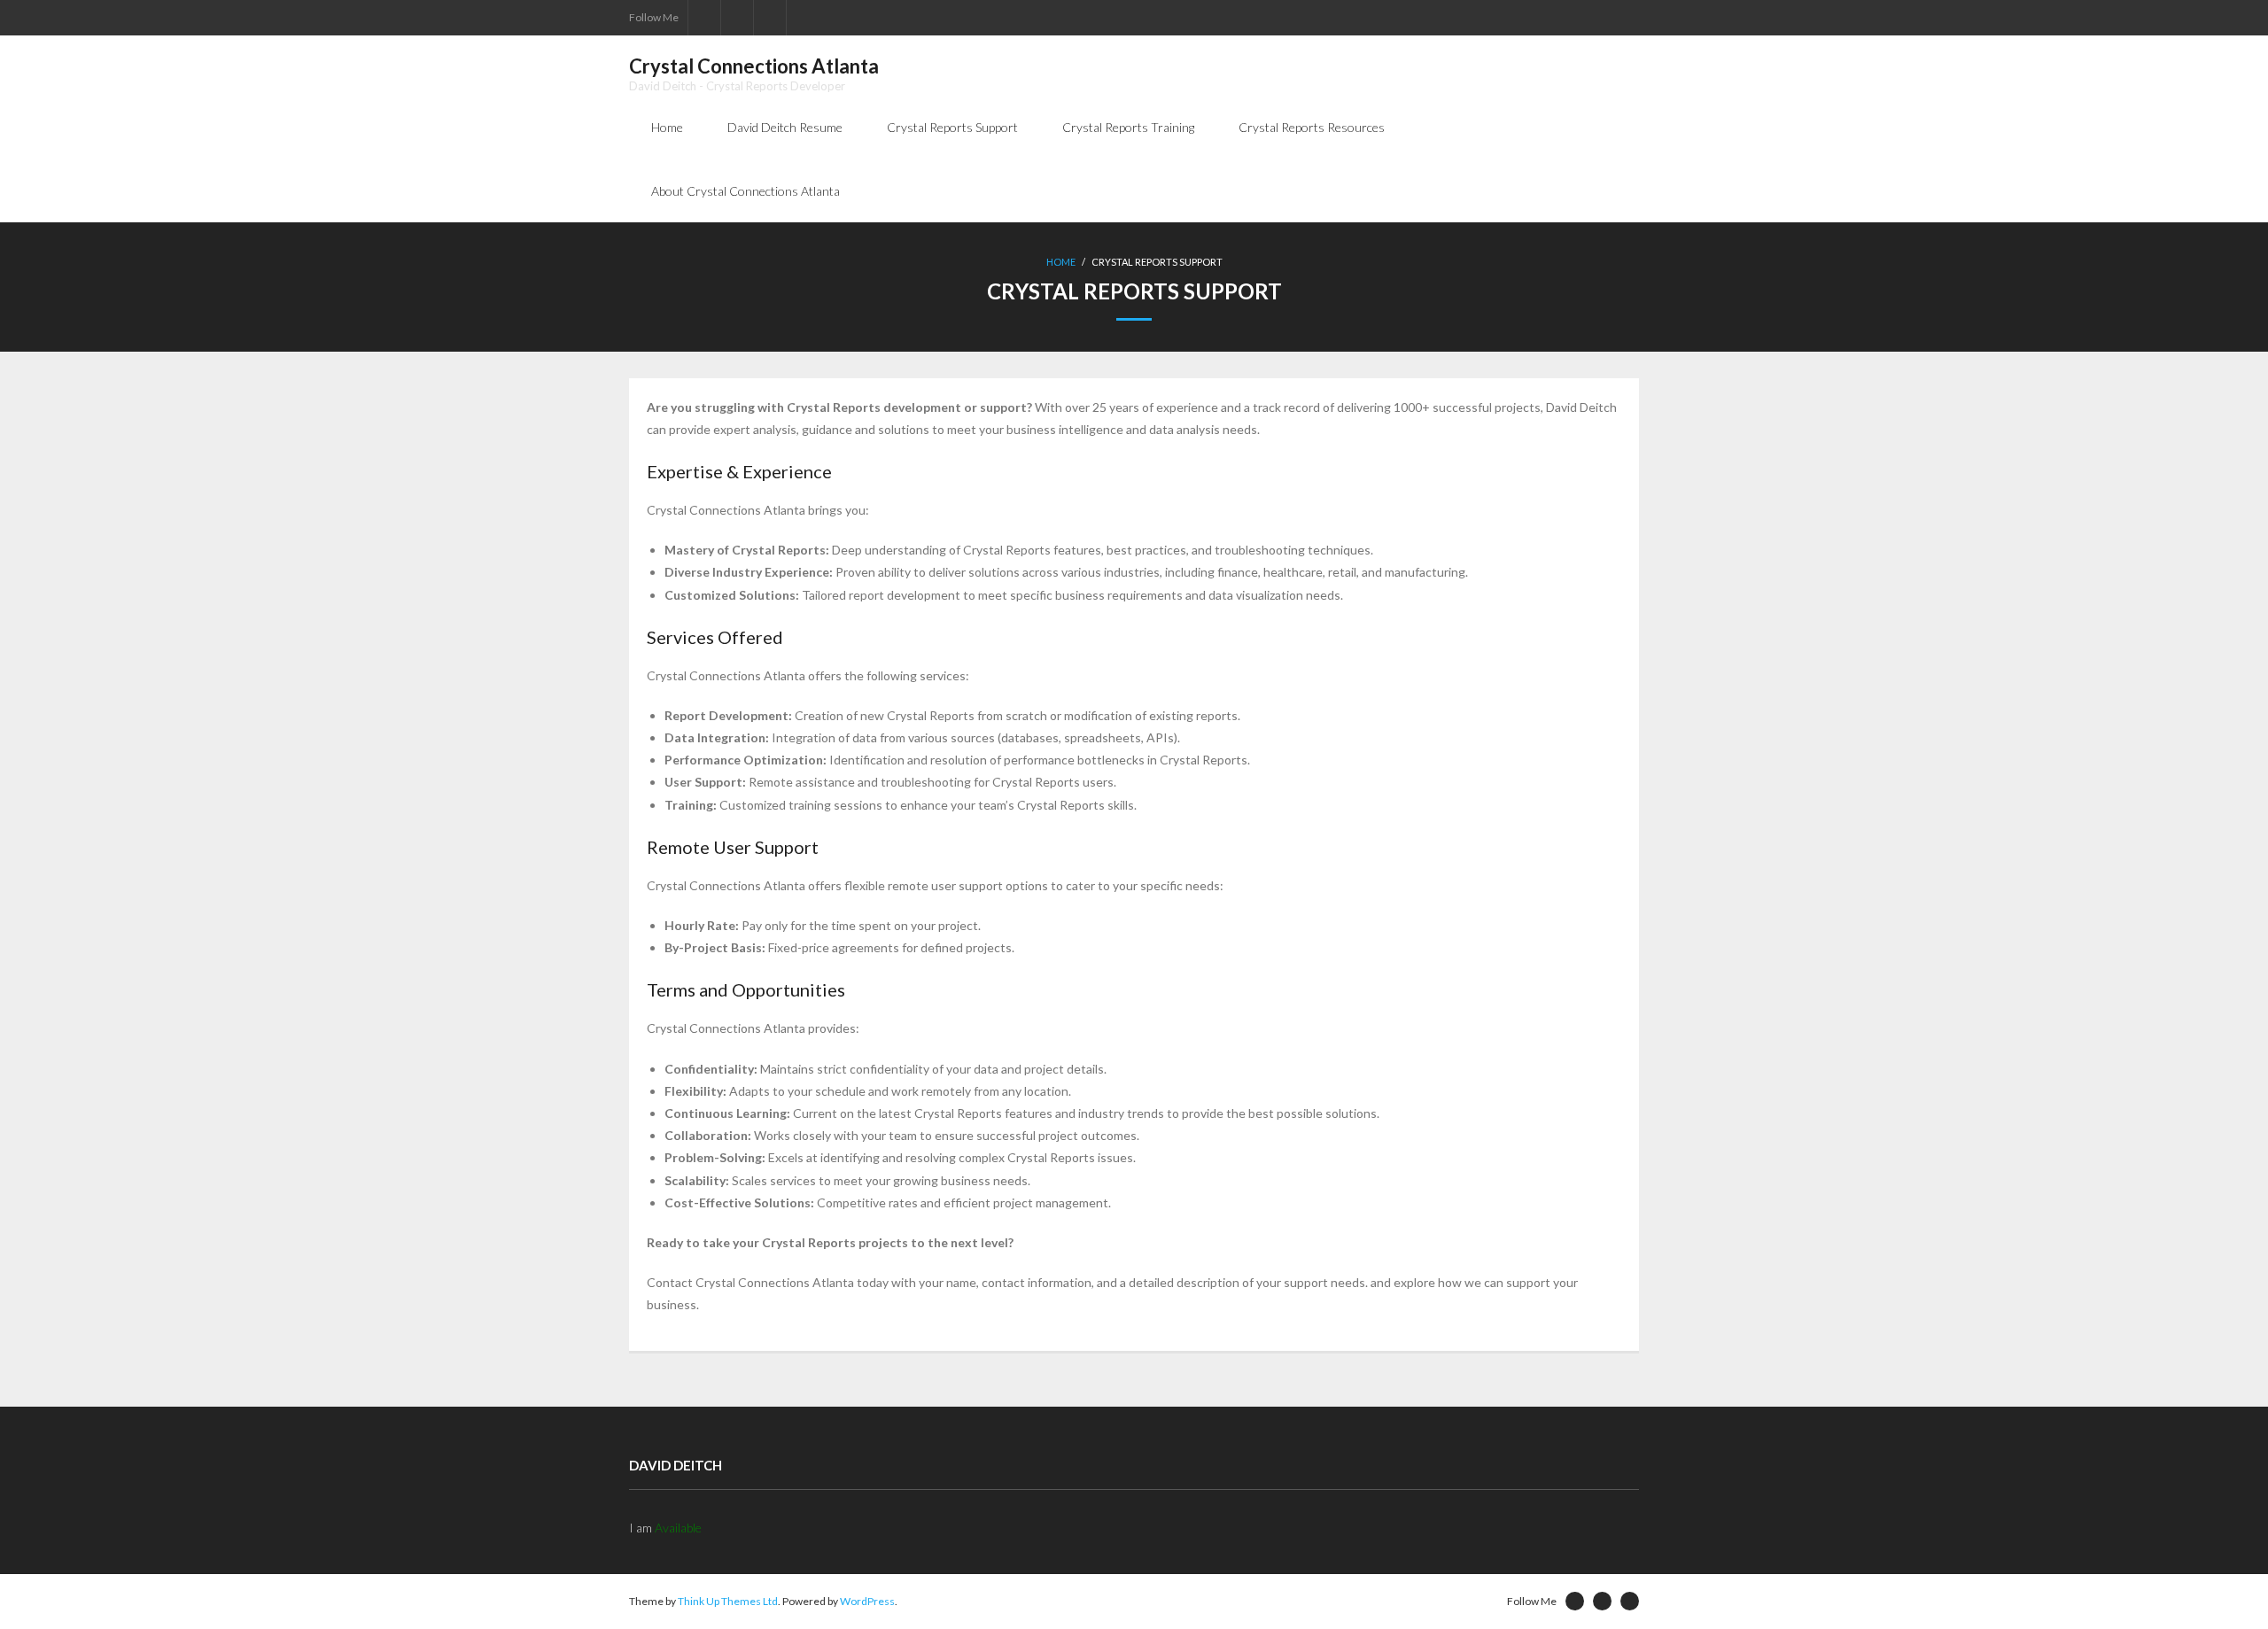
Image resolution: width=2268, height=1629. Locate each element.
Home (667, 127)
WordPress (867, 1601)
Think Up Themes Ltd (728, 1601)
